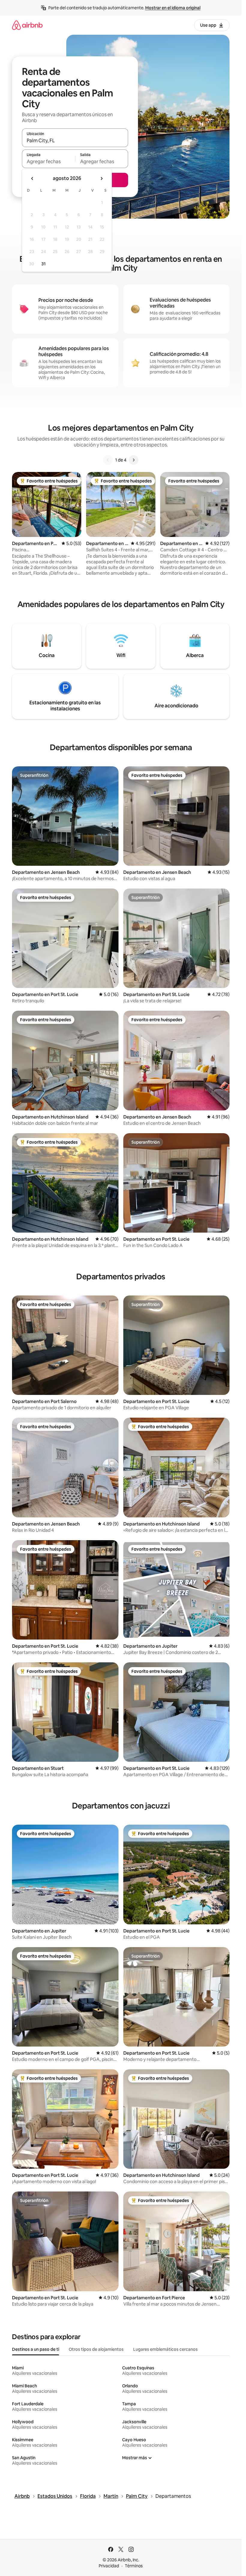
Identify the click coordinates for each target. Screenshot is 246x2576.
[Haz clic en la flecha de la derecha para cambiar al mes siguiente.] (101, 178)
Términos (134, 2566)
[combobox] (75, 140)
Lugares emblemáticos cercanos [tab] (165, 2349)
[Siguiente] (133, 460)
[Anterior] (108, 460)
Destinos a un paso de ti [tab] (36, 2349)
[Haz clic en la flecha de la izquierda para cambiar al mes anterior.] (32, 178)
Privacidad (109, 2566)
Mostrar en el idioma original (173, 8)
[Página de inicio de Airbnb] (27, 25)
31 (43, 264)
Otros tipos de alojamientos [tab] (96, 2349)
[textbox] (48, 161)
